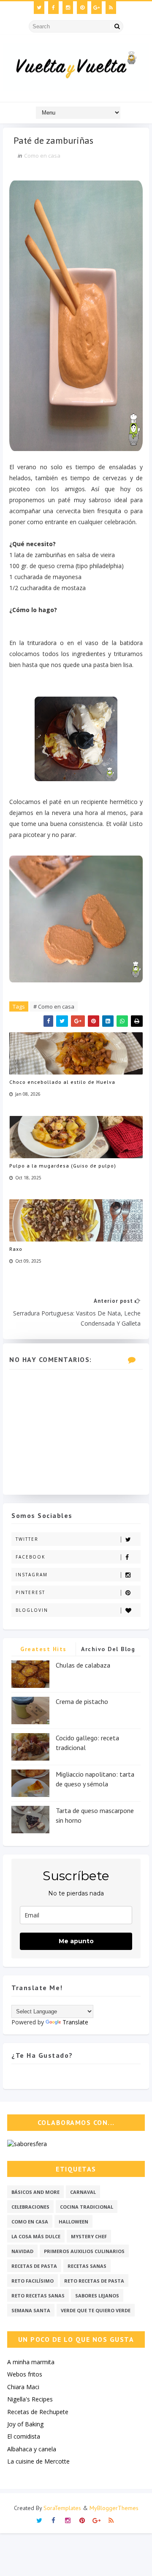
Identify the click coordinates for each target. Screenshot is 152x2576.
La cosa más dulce (36, 2236)
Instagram (32, 1575)
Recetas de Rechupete (38, 2412)
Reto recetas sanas (38, 2296)
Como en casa (42, 156)
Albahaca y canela (32, 2449)
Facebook (30, 1557)
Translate (75, 2022)
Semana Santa (31, 2310)
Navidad (22, 2251)
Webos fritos (25, 2374)
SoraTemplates (62, 2508)
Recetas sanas (87, 2266)
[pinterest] (82, 8)
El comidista (24, 2436)
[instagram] (68, 8)
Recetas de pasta (34, 2266)
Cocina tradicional (87, 2207)
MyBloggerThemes (114, 2508)
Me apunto (76, 1941)
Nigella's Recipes (30, 2399)
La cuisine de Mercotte (38, 2461)
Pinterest (30, 1592)
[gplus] (96, 8)
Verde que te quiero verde (96, 2310)
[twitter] (39, 8)
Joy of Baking (25, 2424)
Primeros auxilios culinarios (84, 2251)
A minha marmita (31, 2362)
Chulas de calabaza (83, 1665)
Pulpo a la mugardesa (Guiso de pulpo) (63, 1166)
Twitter (27, 1539)
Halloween (73, 2222)
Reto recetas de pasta (94, 2281)
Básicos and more (35, 2192)
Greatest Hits (43, 1649)
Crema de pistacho (82, 1701)
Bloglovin (32, 1610)
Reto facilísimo (33, 2281)
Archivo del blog (108, 1649)
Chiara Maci (23, 2387)
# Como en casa (54, 1006)
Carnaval (83, 2192)
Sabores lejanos (97, 2296)
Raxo (16, 1249)
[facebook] (53, 8)
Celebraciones (30, 2207)
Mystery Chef (89, 2236)
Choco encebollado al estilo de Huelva (62, 1082)
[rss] (111, 8)
